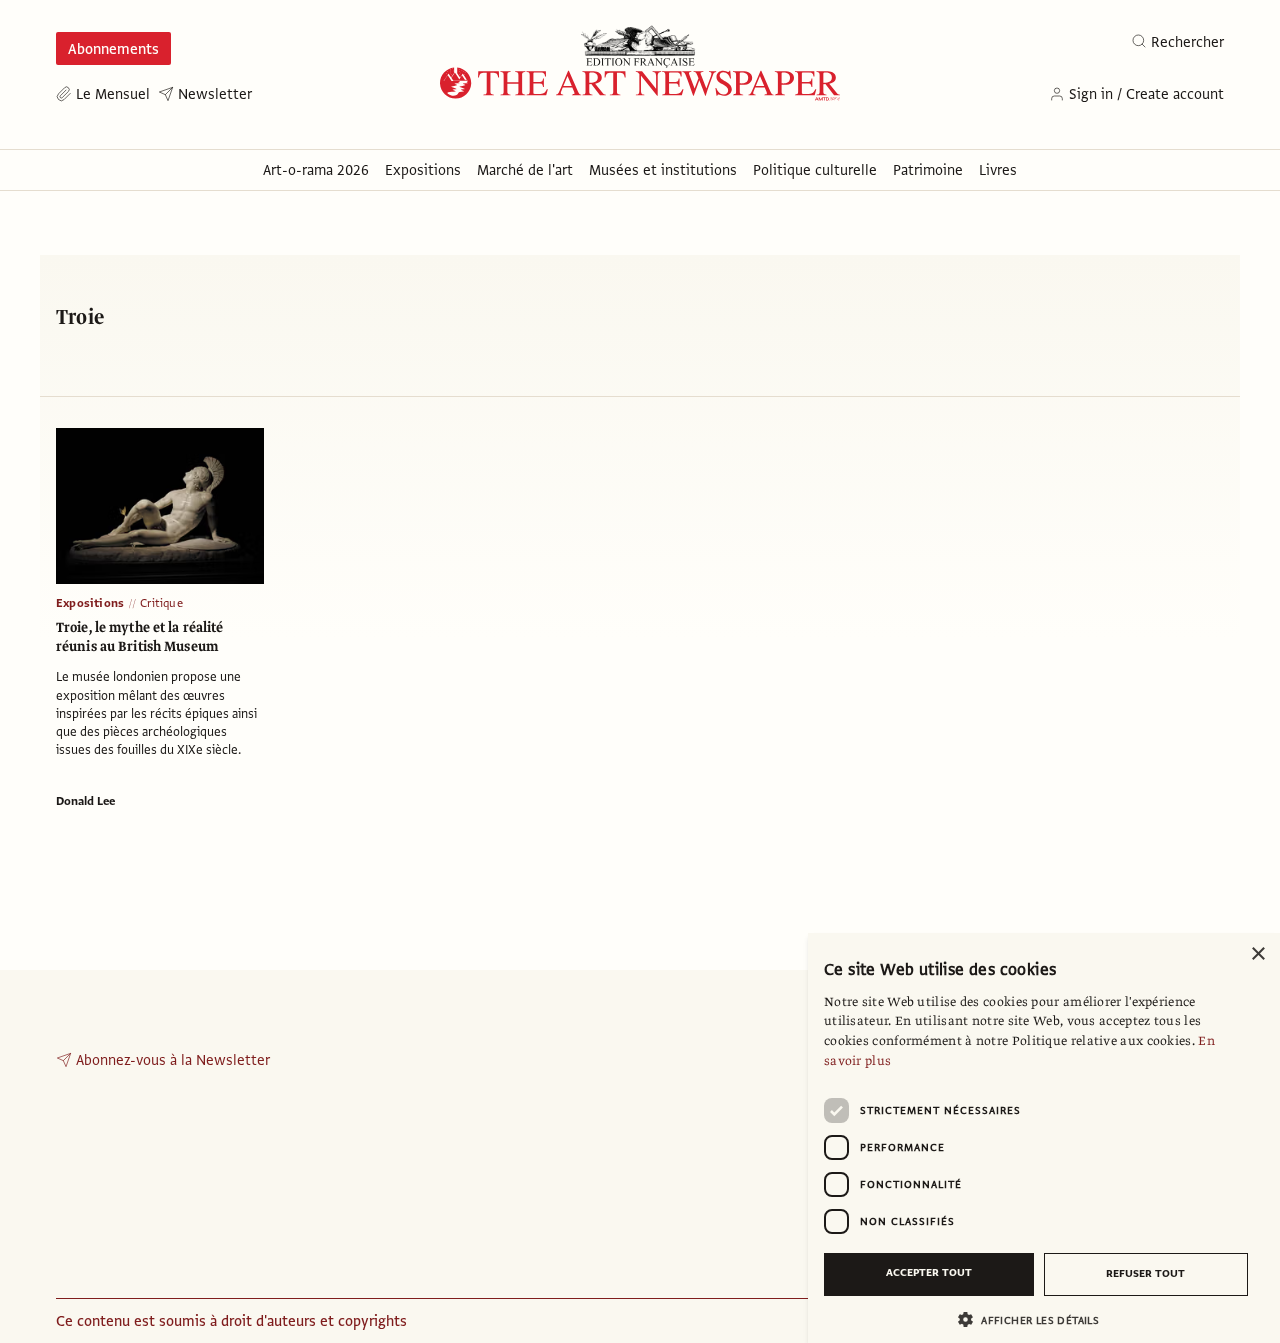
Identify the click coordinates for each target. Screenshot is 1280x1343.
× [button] (1257, 954)
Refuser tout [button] (1145, 1273)
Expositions (90, 603)
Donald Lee (85, 801)
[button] (1036, 1319)
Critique (161, 603)
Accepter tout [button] (929, 1272)
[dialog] (1044, 1138)
